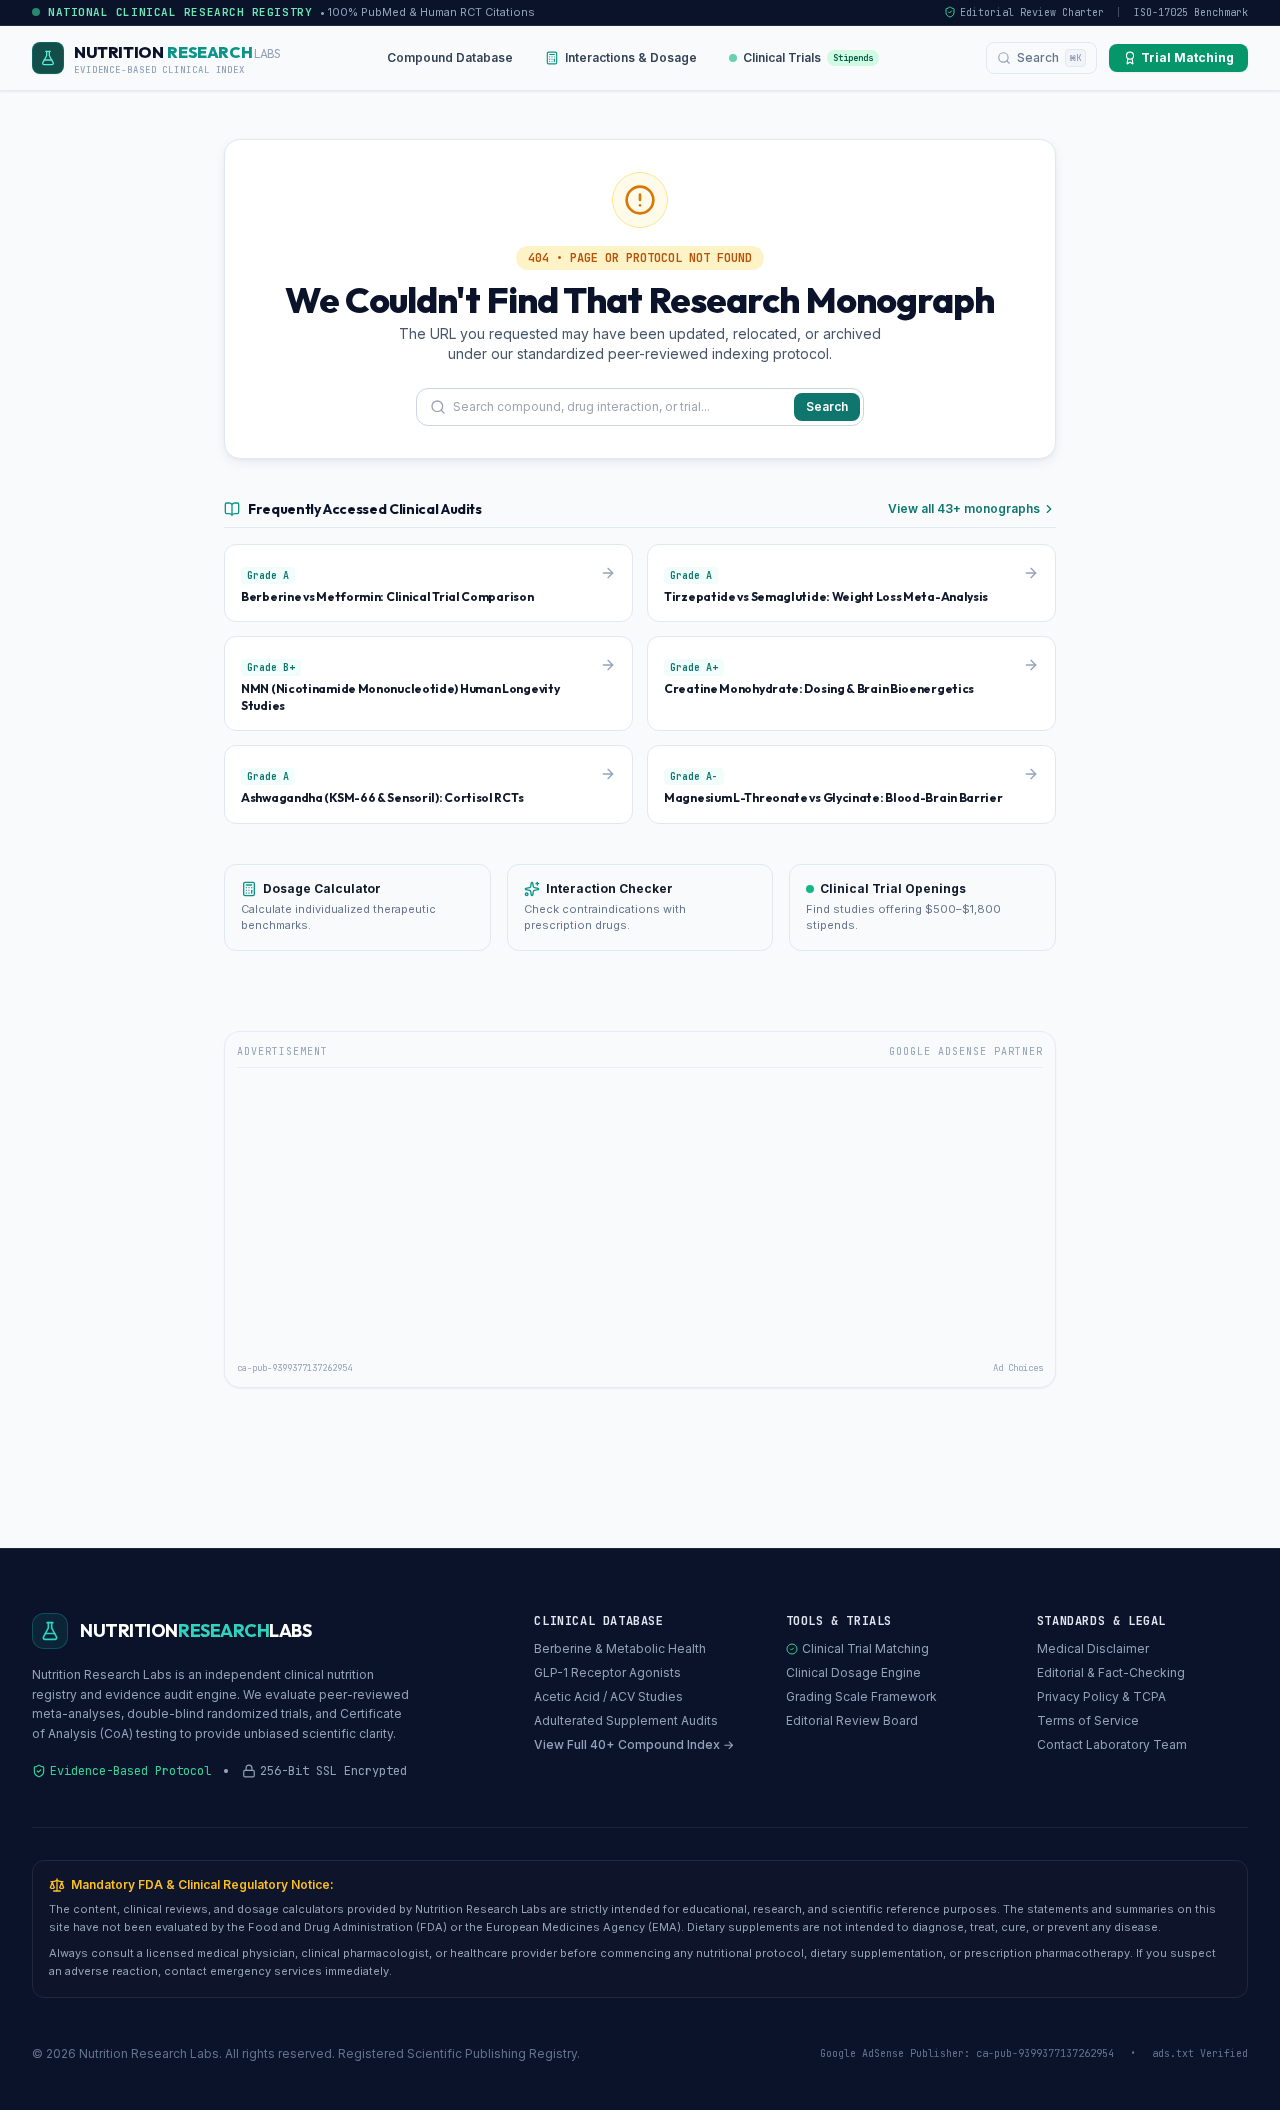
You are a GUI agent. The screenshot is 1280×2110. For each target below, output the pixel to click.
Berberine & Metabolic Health (620, 1648)
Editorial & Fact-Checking (1111, 1672)
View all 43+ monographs (964, 508)
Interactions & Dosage (631, 57)
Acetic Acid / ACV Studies (608, 1696)
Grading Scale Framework (861, 1696)
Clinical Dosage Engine (853, 1672)
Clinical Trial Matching (865, 1648)
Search (827, 406)
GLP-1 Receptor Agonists (607, 1672)
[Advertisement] (640, 1216)
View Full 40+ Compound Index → (634, 1744)
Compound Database (450, 57)
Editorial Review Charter (1032, 12)
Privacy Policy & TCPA (1101, 1696)
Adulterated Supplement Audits (626, 1720)
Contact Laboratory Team (1112, 1744)
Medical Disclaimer (1093, 1648)
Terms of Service (1088, 1720)
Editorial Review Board (852, 1720)
